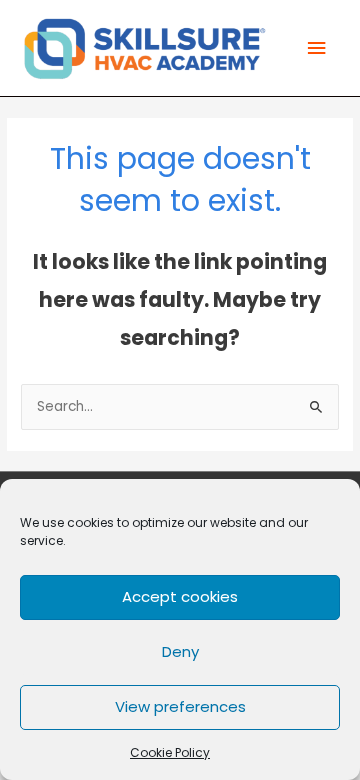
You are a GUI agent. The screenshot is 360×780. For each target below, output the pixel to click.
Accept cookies (180, 596)
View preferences (180, 706)
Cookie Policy (170, 752)
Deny (180, 651)
